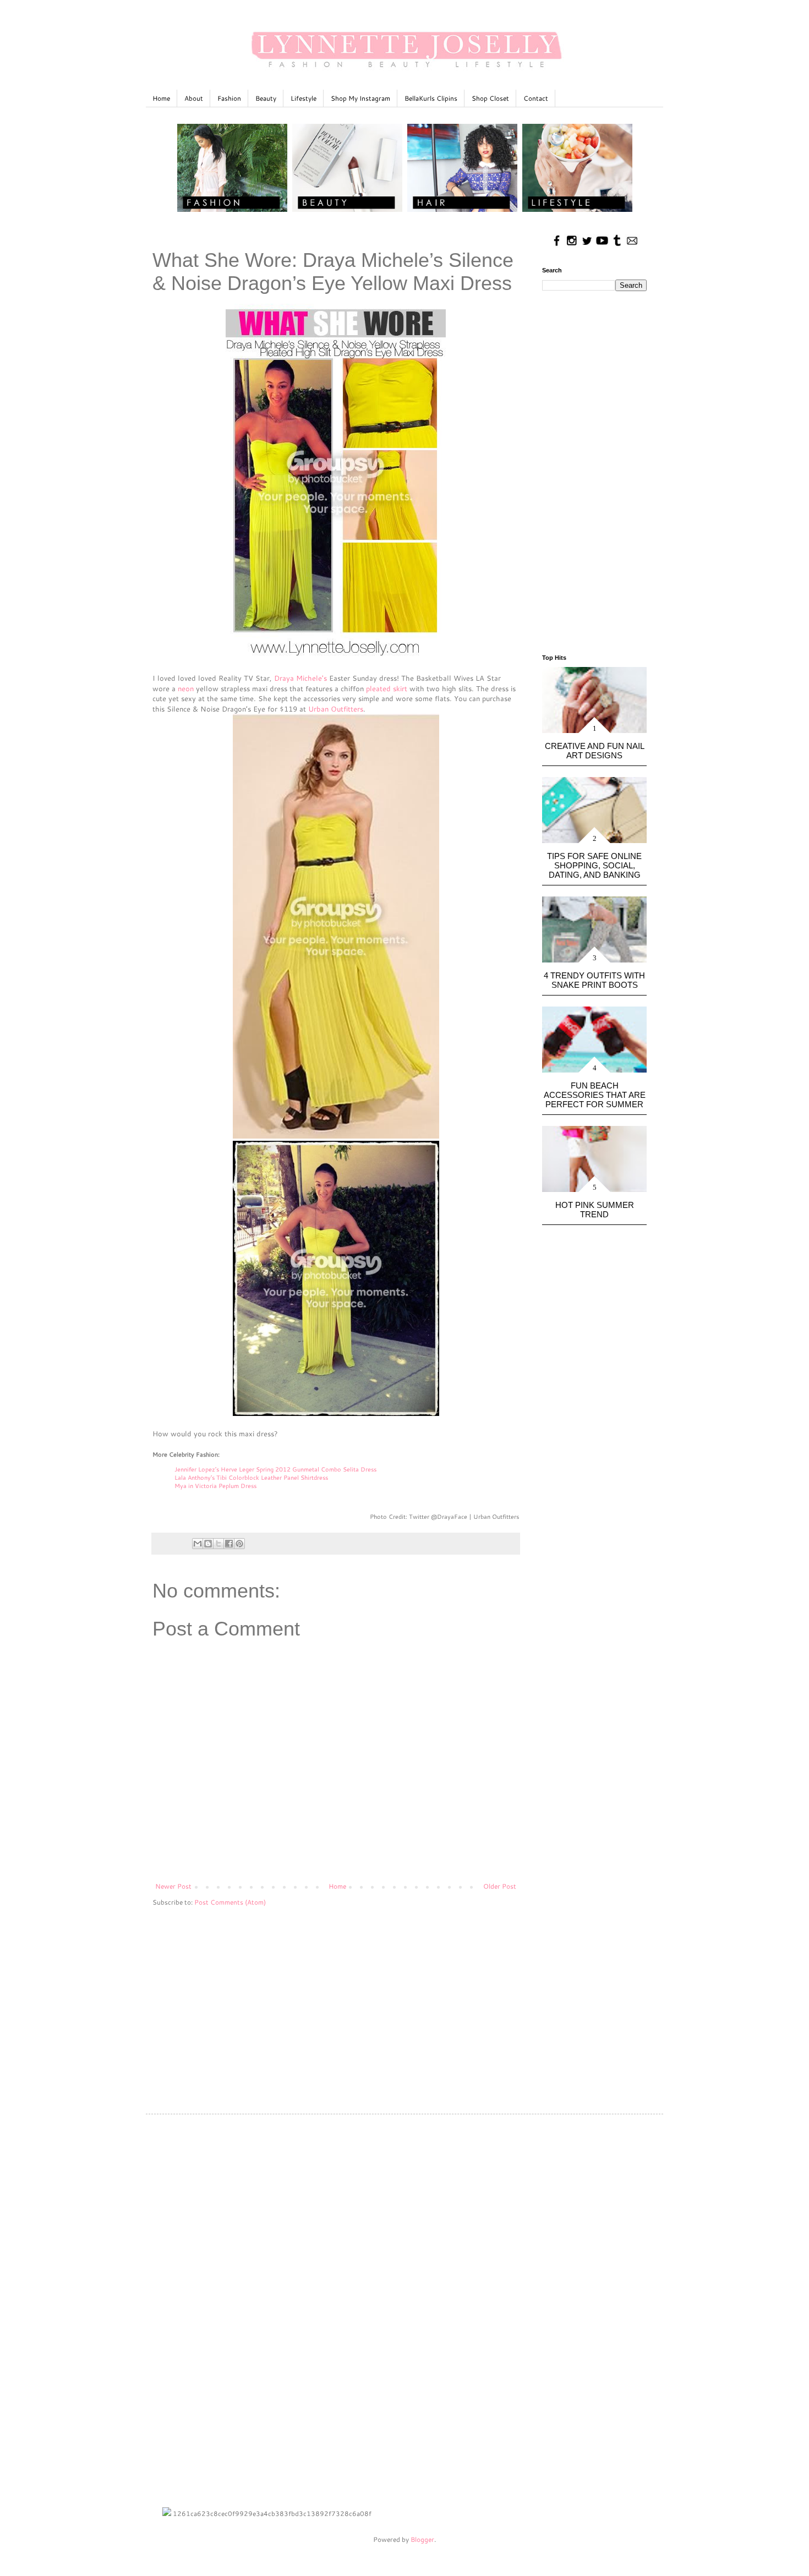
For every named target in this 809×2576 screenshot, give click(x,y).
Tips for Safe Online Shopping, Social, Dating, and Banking (594, 865)
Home (161, 98)
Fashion (229, 98)
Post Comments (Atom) (230, 1902)
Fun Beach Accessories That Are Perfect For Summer (595, 1095)
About (194, 98)
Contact (536, 98)
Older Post (500, 1886)
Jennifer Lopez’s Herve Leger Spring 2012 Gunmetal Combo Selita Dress (275, 1469)
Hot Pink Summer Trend (595, 1210)
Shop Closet (490, 98)
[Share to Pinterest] (239, 1544)
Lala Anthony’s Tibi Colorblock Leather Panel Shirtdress (251, 1478)
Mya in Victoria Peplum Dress (215, 1486)
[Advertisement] (336, 2001)
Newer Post (173, 1886)
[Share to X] (218, 1544)
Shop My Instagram (360, 98)
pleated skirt (387, 688)
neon (186, 688)
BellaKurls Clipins (431, 98)
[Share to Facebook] (229, 1544)
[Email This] (198, 1544)
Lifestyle (304, 98)
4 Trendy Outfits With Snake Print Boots (594, 980)
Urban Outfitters (336, 709)
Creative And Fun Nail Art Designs (595, 751)
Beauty (266, 98)
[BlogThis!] (208, 1544)
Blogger (422, 2539)
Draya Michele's (300, 678)
